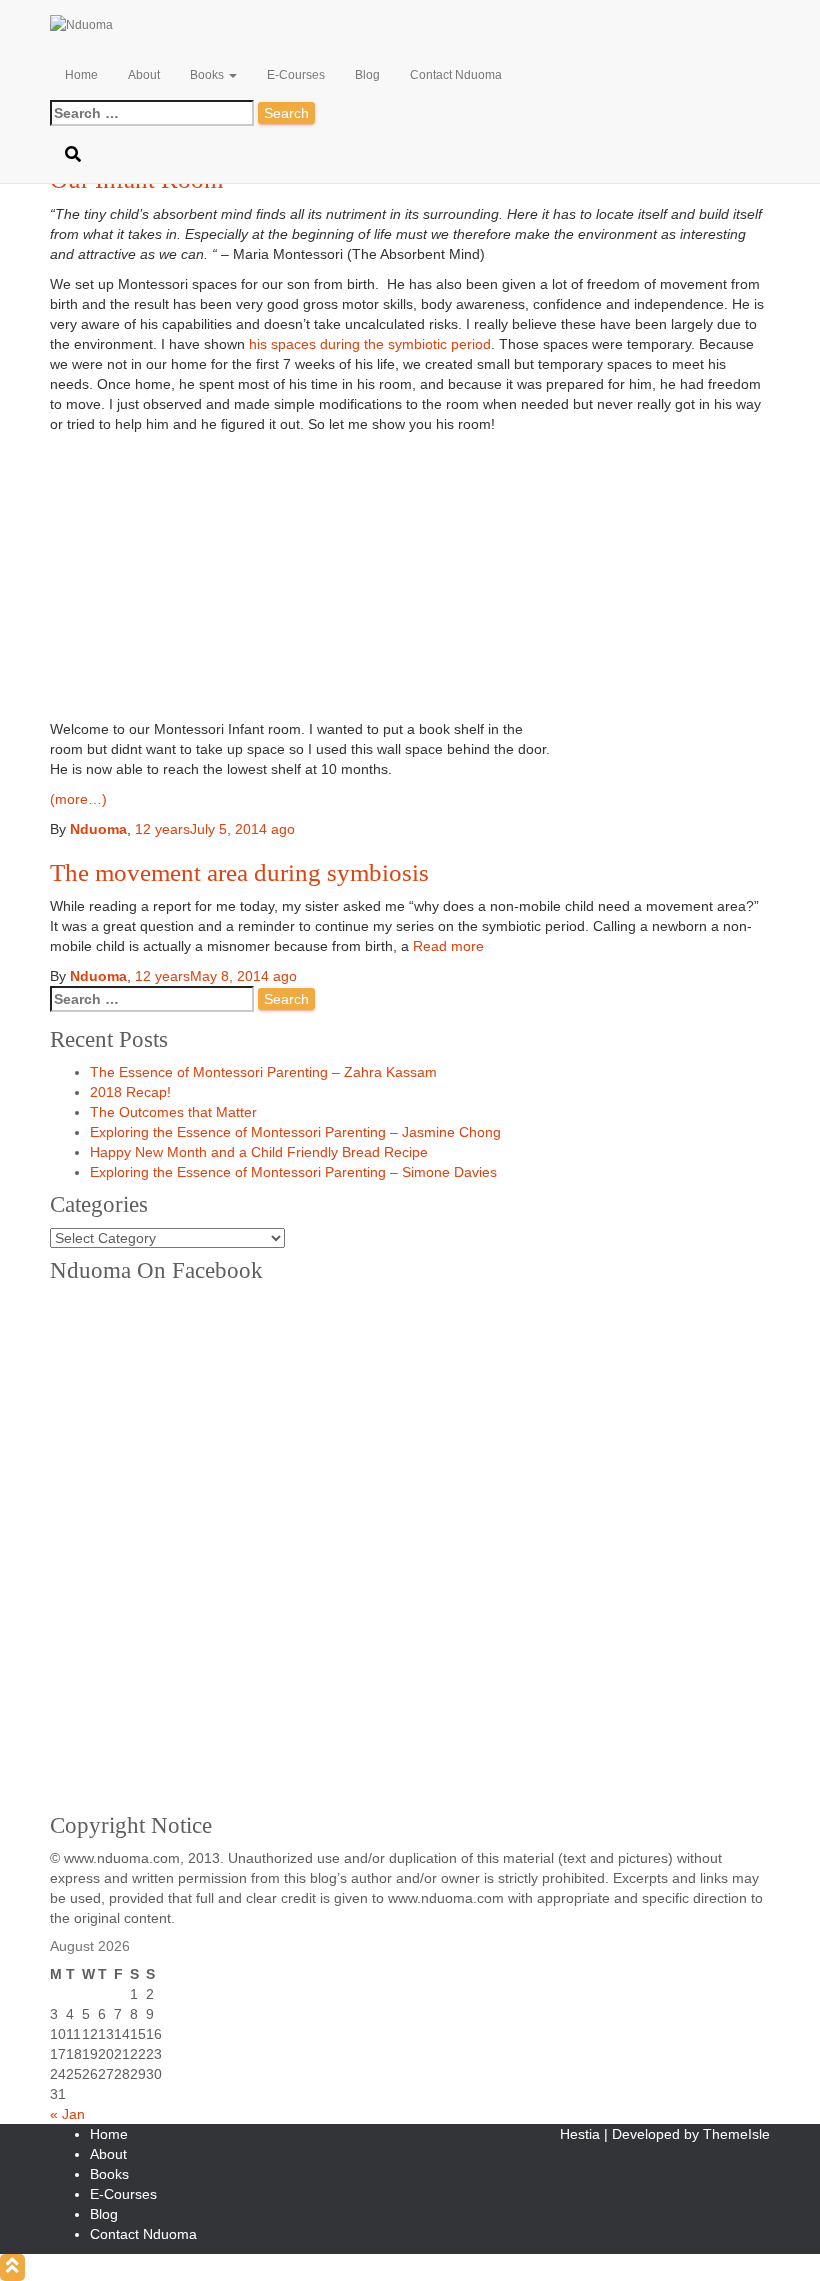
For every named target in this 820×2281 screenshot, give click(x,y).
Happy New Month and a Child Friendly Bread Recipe (259, 1152)
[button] (232, 75)
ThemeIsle (736, 2134)
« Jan (67, 2114)
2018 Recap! (130, 1092)
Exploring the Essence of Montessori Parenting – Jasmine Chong (295, 1132)
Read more (446, 946)
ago (216, 976)
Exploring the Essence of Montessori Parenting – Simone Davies (293, 1172)
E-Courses (296, 75)
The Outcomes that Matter (173, 1112)
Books (208, 75)
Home (81, 75)
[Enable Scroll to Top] (12, 2267)
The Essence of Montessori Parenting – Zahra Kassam (263, 1072)
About (144, 75)
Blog (367, 75)
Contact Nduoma (456, 75)
